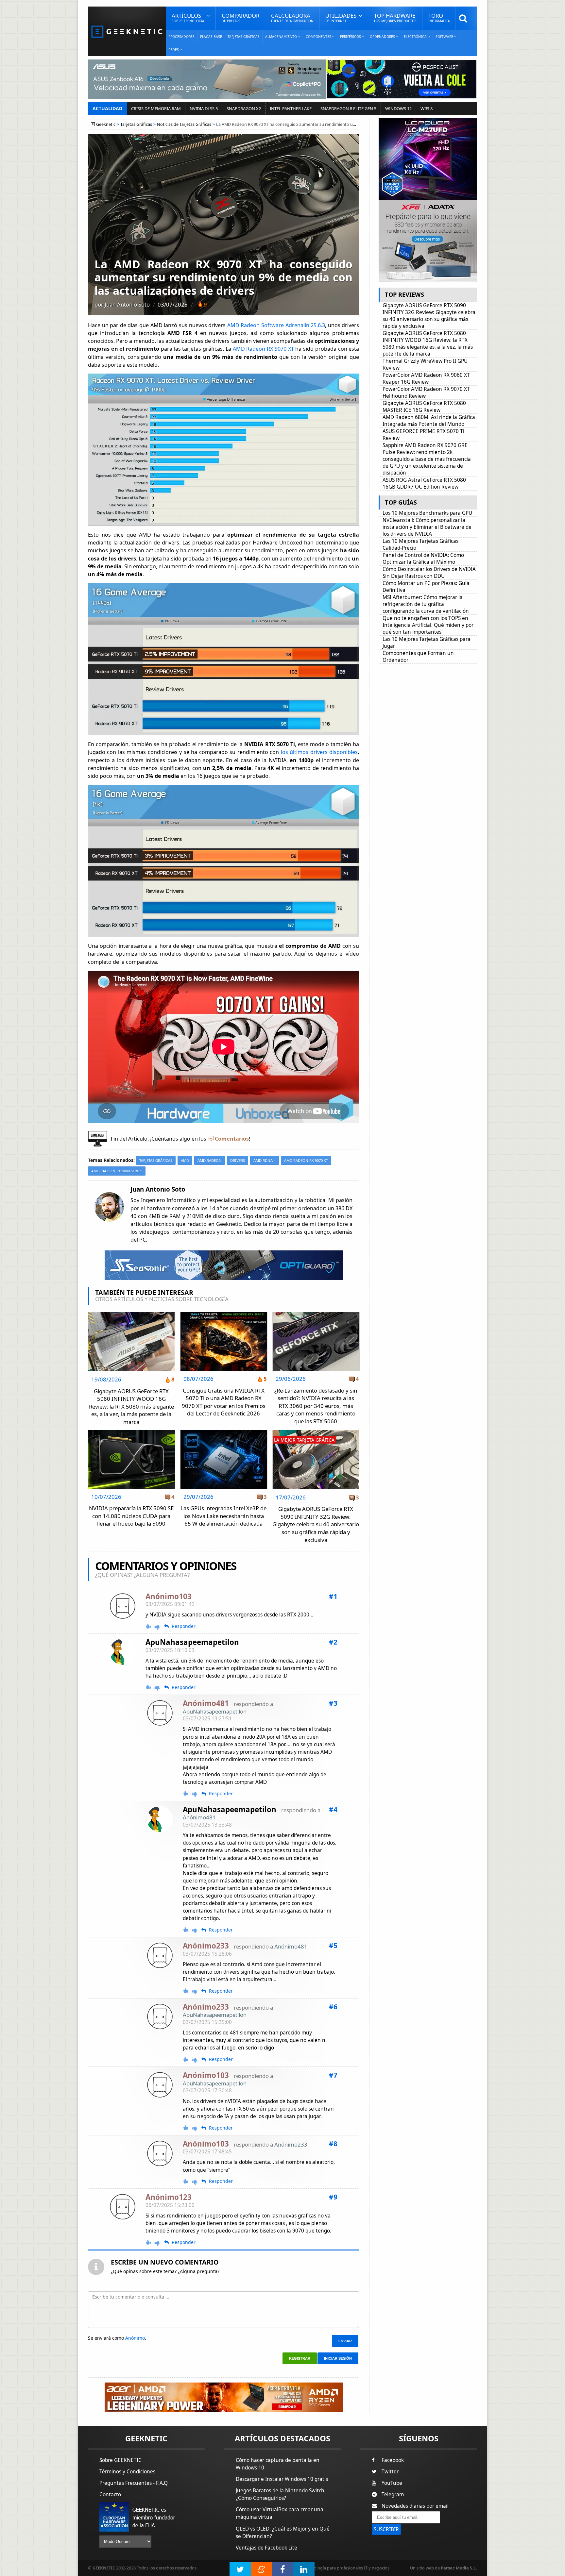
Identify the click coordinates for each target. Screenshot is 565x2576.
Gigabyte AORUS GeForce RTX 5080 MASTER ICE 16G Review (424, 407)
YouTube (392, 2483)
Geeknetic (106, 124)
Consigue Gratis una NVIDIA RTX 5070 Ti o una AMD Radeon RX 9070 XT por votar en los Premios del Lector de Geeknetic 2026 (224, 1402)
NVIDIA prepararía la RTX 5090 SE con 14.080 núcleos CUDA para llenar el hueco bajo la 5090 (131, 1516)
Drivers (238, 1160)
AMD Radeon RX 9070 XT (263, 349)
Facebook (393, 2460)
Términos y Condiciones (127, 2472)
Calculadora (292, 17)
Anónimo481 (199, 1817)
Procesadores (181, 37)
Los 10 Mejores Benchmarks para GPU (427, 513)
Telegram (393, 2494)
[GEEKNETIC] (127, 31)
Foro (439, 17)
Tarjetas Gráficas (244, 37)
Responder (184, 1626)
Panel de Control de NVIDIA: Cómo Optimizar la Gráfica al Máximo (423, 559)
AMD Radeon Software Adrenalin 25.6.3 (276, 325)
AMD (185, 1160)
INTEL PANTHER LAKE (291, 109)
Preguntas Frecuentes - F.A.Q (134, 2483)
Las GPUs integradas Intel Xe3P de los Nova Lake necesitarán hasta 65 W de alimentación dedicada (223, 1516)
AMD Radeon (210, 1160)
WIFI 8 (427, 109)
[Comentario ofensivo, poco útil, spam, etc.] (160, 1627)
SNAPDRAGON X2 (244, 109)
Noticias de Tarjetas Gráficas (184, 124)
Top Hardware (395, 17)
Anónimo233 (291, 2144)
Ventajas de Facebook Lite (266, 2548)
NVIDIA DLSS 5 (204, 109)
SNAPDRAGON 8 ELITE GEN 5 (348, 109)
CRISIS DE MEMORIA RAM (156, 109)
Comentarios (232, 1139)
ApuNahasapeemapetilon (192, 1642)
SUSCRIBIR (386, 2529)
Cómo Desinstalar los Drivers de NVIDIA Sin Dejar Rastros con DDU (429, 573)
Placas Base (211, 37)
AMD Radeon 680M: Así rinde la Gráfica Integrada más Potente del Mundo (429, 421)
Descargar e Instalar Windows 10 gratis (282, 2479)
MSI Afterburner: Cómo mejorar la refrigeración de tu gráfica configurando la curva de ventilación (426, 604)
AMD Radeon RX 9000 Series (117, 1171)
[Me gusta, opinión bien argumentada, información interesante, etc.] (149, 1626)
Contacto (110, 2494)
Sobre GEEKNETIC (120, 2460)
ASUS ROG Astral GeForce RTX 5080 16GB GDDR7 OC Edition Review (424, 483)
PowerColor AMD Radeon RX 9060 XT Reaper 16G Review (426, 378)
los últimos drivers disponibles (319, 752)
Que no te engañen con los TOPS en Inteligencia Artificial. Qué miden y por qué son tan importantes (428, 625)
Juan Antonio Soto (127, 304)
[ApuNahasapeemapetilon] (123, 1652)
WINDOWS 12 (398, 109)
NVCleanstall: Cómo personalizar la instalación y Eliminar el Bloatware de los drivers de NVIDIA (427, 527)
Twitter (390, 2472)
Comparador (240, 17)
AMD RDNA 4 (265, 1160)
